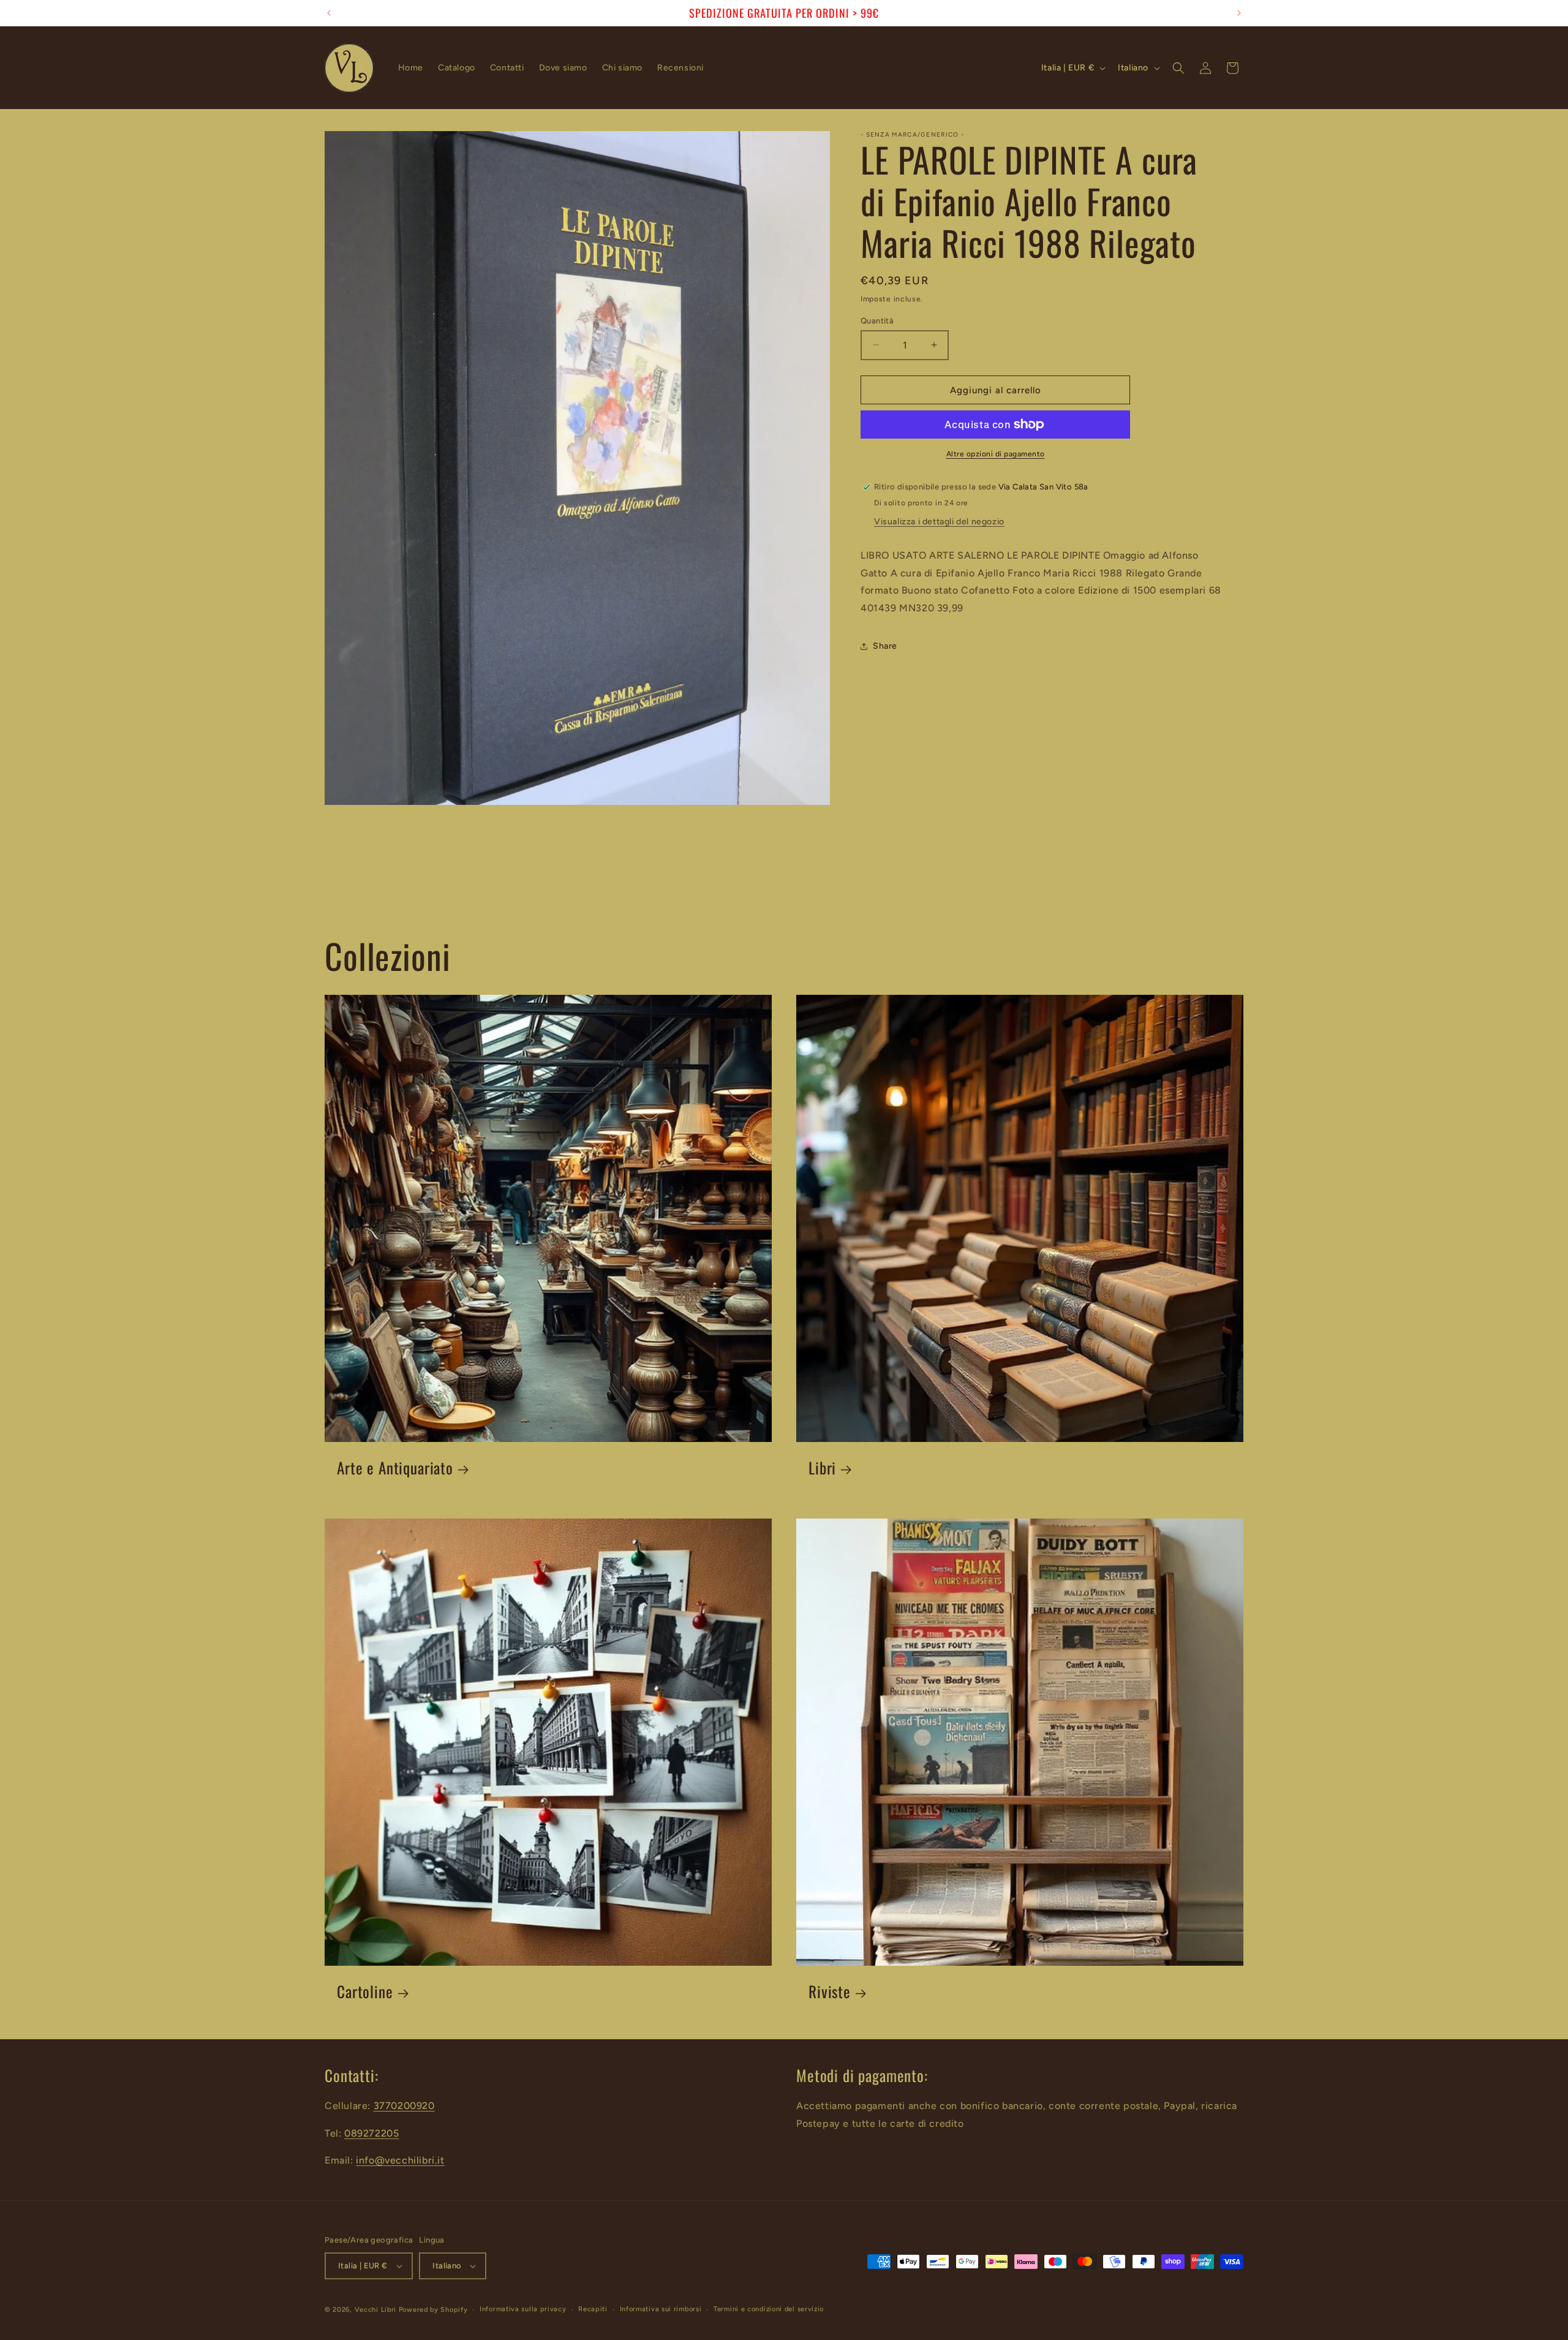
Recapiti (593, 2309)
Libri (822, 1468)
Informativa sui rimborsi (661, 2309)
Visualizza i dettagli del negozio (939, 522)
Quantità (877, 320)
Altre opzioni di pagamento (996, 454)
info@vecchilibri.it (400, 2160)
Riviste (830, 1992)
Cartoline (365, 1992)
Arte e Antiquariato (395, 1468)
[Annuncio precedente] (329, 13)
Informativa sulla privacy (523, 2309)
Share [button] (885, 646)
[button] (1178, 68)
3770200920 (404, 2106)
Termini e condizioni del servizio (769, 2309)
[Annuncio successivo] (1239, 13)
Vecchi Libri (375, 2310)
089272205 (371, 2133)
